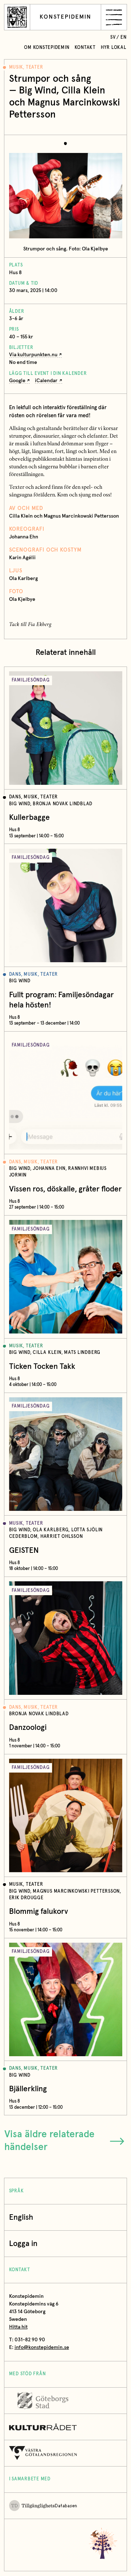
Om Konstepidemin (47, 48)
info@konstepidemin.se (42, 2347)
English (21, 2217)
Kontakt (85, 48)
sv (113, 37)
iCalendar (46, 381)
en (124, 37)
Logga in (23, 2244)
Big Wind (38, 91)
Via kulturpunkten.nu (33, 355)
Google (17, 381)
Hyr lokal (114, 48)
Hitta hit (18, 2327)
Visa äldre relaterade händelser (49, 2141)
